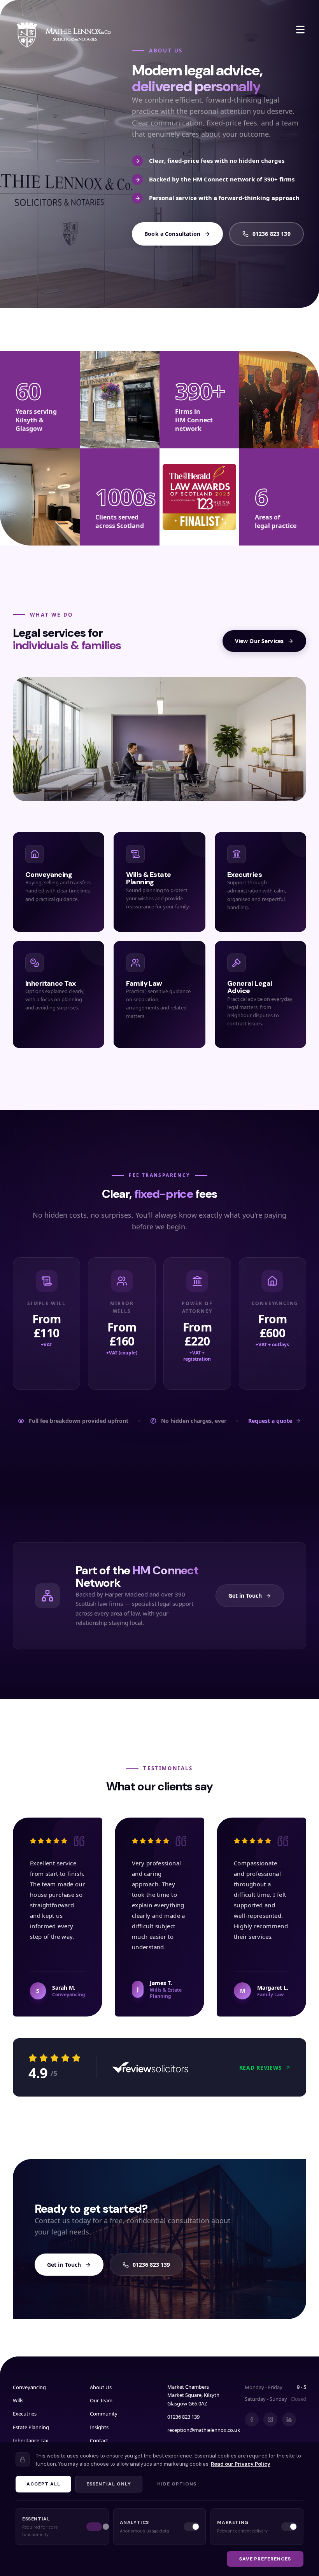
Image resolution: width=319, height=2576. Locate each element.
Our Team (101, 2400)
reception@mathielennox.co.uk (204, 2430)
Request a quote (270, 1421)
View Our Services (259, 641)
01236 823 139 (272, 234)
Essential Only (109, 2484)
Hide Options (177, 2484)
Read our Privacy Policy (241, 2464)
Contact (99, 2440)
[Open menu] (300, 30)
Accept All (43, 2484)
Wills (18, 2400)
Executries (25, 2414)
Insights (99, 2427)
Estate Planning (31, 2427)
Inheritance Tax (31, 2440)
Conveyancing (29, 2387)
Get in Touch (245, 1596)
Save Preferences (265, 2559)
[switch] (94, 2527)
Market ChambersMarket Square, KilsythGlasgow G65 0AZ (193, 2395)
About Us (101, 2387)
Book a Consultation (172, 234)
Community (104, 2414)
